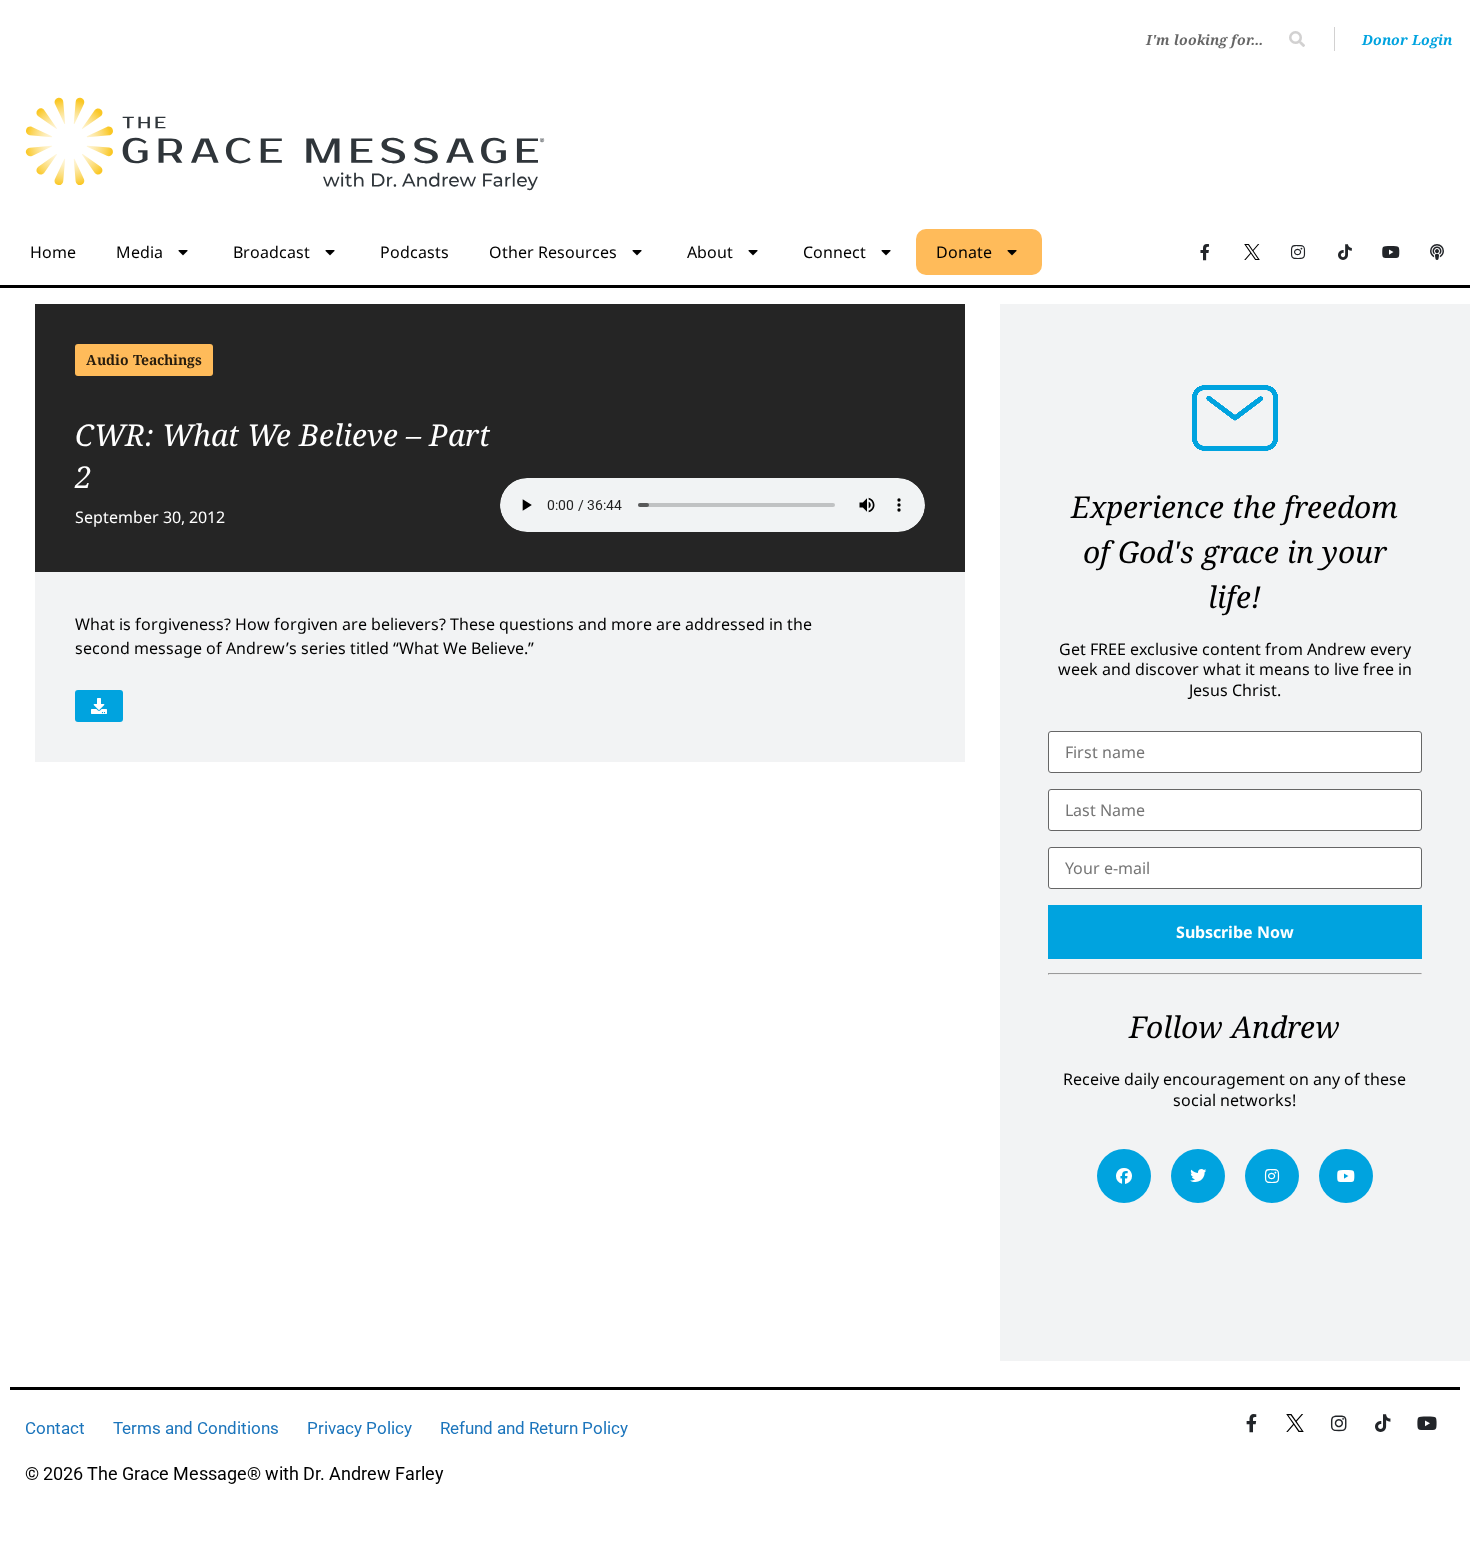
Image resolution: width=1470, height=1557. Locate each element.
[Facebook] (1124, 1176)
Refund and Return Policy (534, 1428)
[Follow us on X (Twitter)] (1252, 251)
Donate (964, 252)
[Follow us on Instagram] (1298, 251)
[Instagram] (1272, 1176)
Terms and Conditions (196, 1428)
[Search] (1297, 39)
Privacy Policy (359, 1428)
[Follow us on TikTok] (1344, 251)
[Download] (99, 706)
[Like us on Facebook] (1251, 1423)
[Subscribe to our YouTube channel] (1391, 251)
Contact (55, 1428)
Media (139, 252)
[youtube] (1346, 1176)
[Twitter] (1198, 1176)
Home (53, 252)
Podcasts (414, 252)
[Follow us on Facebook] (1205, 251)
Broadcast (271, 252)
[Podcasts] (1437, 251)
